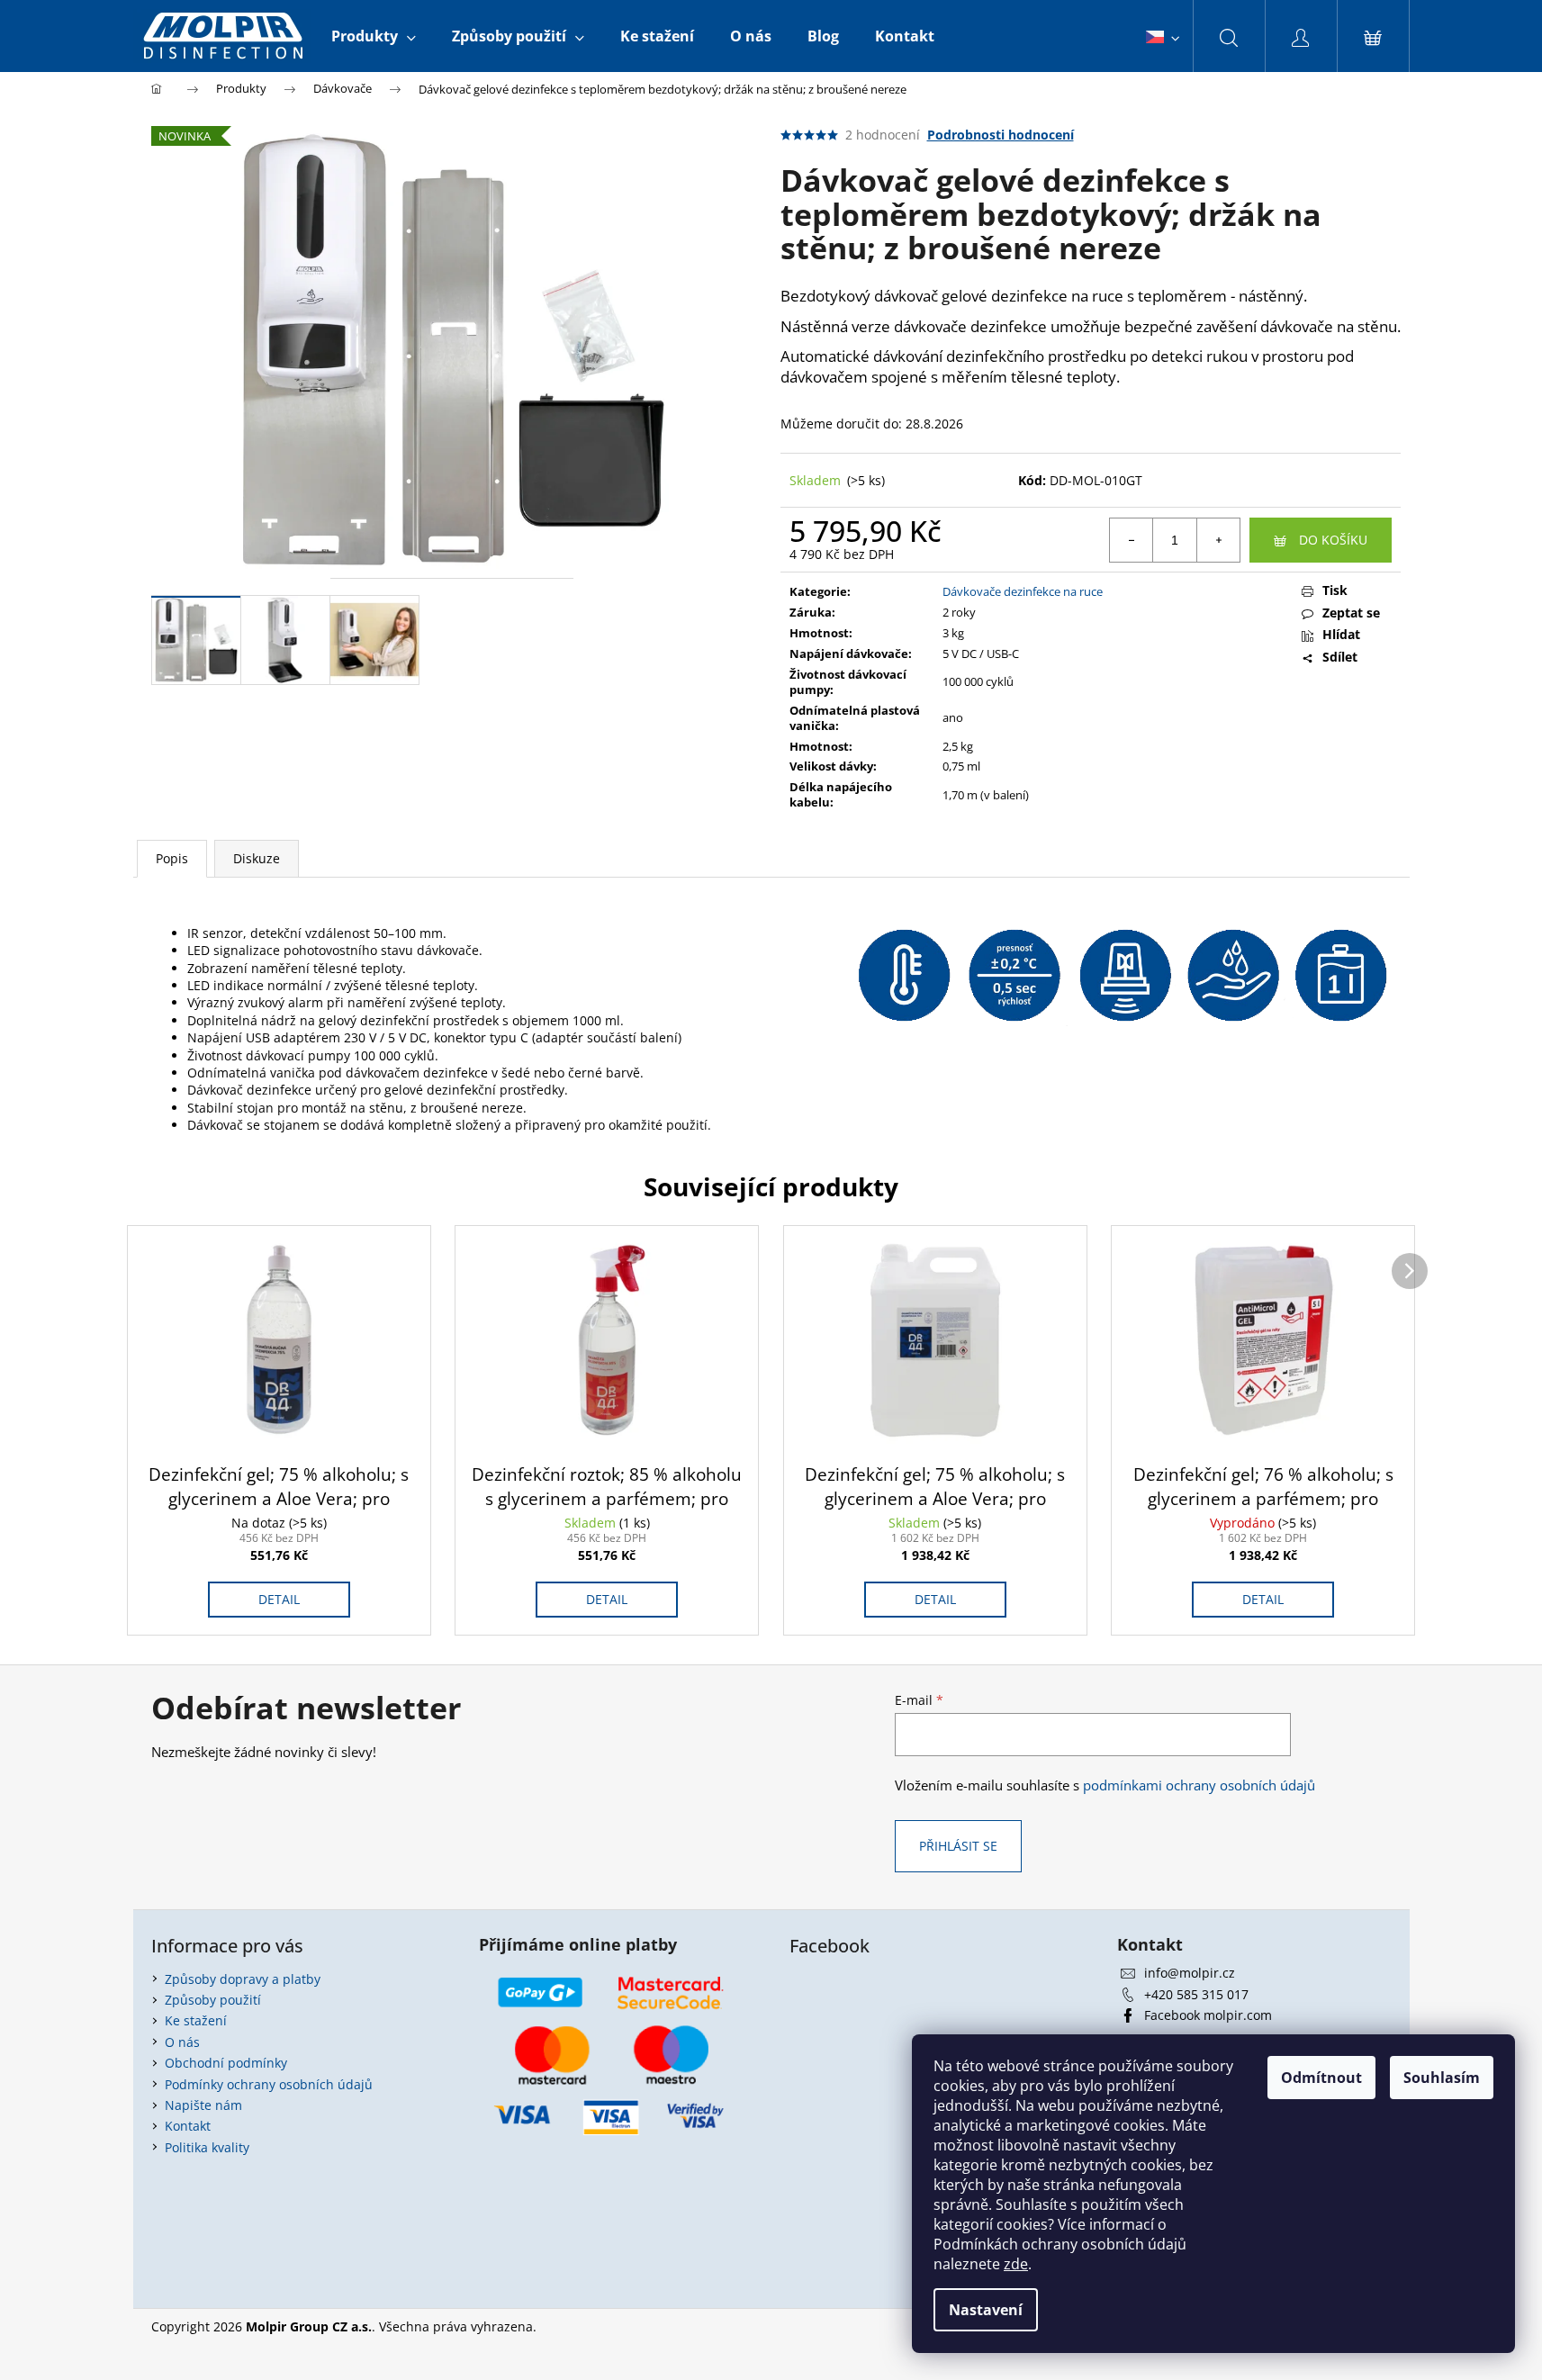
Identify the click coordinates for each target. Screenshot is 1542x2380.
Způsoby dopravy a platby (243, 1979)
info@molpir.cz (1190, 1973)
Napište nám (203, 2105)
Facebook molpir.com (1208, 2015)
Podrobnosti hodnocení (1001, 135)
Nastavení (986, 2310)
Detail (279, 1599)
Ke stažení (196, 2020)
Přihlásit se (958, 1846)
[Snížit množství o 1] (1132, 540)
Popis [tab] (172, 858)
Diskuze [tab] (257, 858)
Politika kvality (207, 2147)
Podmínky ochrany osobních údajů (269, 2084)
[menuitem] (374, 36)
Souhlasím (1442, 2078)
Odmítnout (1321, 2078)
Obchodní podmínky (226, 2063)
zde (1016, 2264)
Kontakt (188, 2126)
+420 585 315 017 (1196, 1994)
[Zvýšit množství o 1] (1218, 540)
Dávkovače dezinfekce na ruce (1023, 591)
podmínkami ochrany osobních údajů (1199, 1785)
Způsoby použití (213, 2000)
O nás (182, 2042)
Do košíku (1333, 540)
